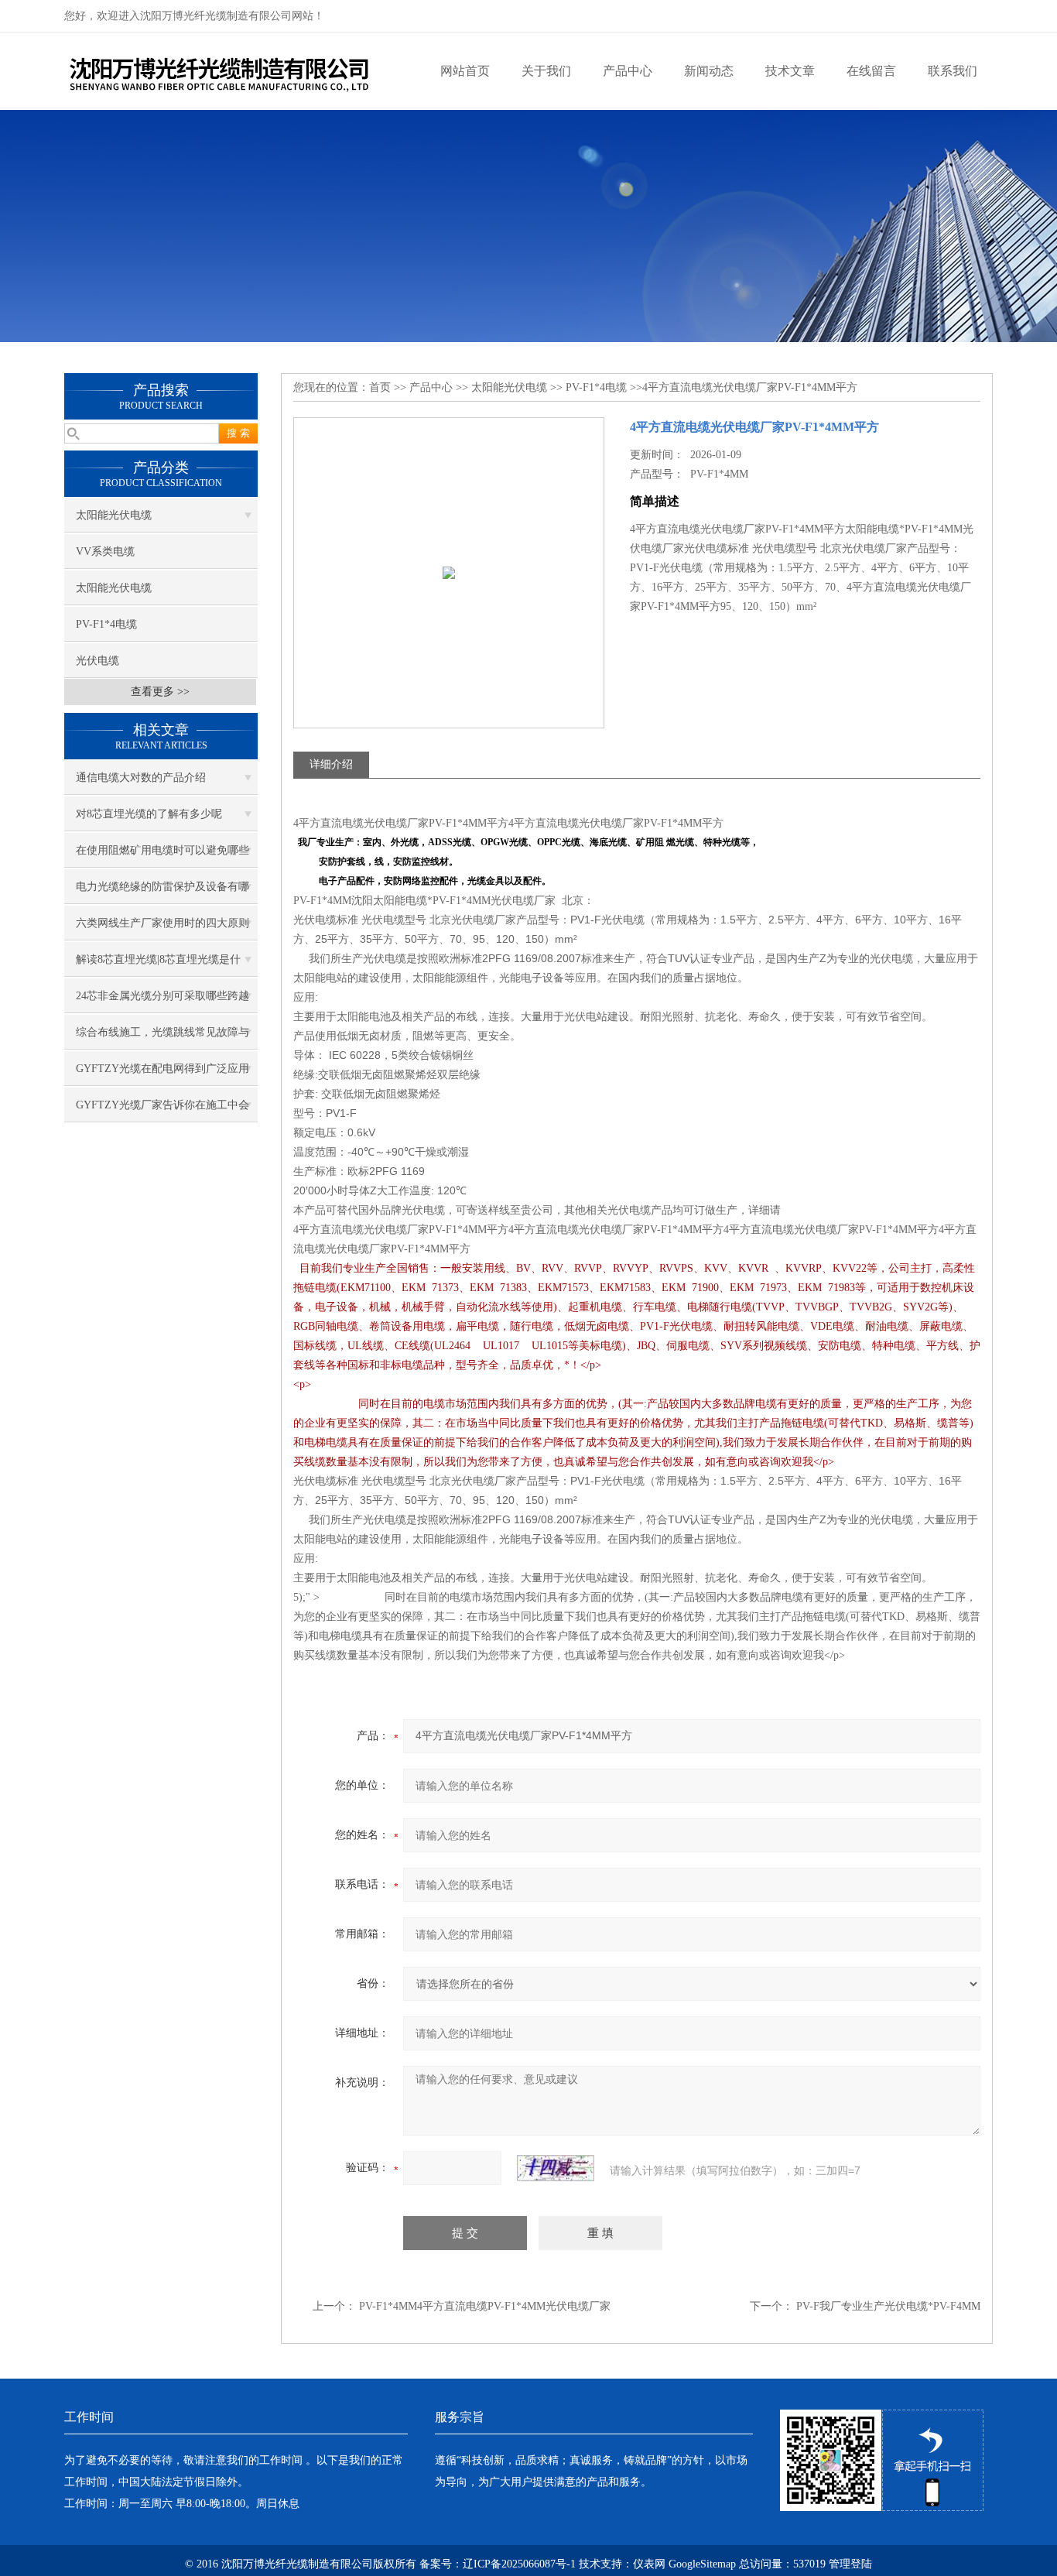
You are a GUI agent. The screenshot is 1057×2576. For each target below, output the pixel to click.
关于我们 (546, 71)
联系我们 (953, 71)
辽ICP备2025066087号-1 (519, 2564)
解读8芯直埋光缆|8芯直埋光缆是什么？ (158, 965)
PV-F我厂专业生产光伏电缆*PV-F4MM (888, 2306)
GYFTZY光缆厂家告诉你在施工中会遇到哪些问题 (162, 1111)
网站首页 (465, 71)
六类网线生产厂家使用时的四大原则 (162, 923)
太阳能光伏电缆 (114, 515)
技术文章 (790, 71)
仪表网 (649, 2564)
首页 (380, 387)
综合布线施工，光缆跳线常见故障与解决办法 (162, 1038)
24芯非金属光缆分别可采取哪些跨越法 (162, 1002)
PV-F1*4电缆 (106, 624)
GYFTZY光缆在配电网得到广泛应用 (162, 1069)
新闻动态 (709, 71)
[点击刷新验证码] (556, 2168)
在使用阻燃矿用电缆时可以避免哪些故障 (162, 856)
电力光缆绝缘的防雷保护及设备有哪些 (162, 892)
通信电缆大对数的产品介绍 (141, 778)
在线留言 (871, 71)
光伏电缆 (97, 661)
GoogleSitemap (702, 2564)
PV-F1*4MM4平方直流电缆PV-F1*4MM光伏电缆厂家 (485, 2306)
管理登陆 (850, 2564)
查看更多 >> (160, 692)
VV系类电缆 (105, 552)
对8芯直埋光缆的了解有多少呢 (149, 814)
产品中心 (628, 71)
